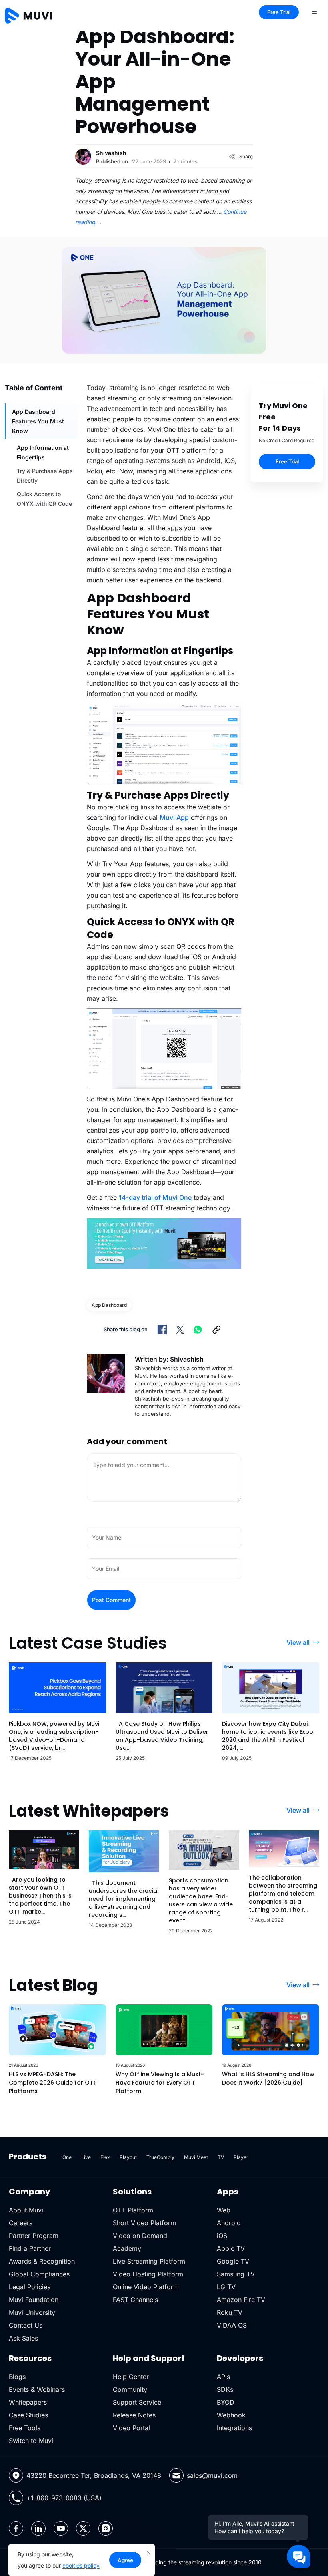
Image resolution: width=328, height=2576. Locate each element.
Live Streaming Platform (149, 2261)
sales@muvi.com (212, 2475)
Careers (21, 2223)
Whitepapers (28, 2402)
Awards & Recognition (42, 2261)
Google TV (233, 2261)
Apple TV (231, 2248)
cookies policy (81, 2565)
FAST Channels (135, 2300)
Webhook (231, 2415)
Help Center (131, 2377)
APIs (223, 2377)
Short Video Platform (144, 2223)
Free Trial (279, 12)
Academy (127, 2248)
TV (221, 2157)
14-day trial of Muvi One (155, 1197)
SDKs (225, 2389)
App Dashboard (109, 1305)
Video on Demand (140, 2236)
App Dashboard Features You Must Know (38, 421)
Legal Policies (30, 2287)
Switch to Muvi (31, 2441)
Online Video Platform (146, 2287)
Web (224, 2210)
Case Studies (28, 2415)
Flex (105, 2157)
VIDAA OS (232, 2325)
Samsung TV (236, 2274)
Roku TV (230, 2312)
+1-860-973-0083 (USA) (64, 2498)
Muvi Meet (196, 2157)
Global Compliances (39, 2274)
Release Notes (134, 2415)
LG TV (226, 2287)
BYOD (226, 2402)
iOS (222, 2236)
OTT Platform (133, 2210)
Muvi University (32, 2312)
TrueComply (160, 2157)
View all (298, 1642)
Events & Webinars (37, 2389)
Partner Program (34, 2236)
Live (86, 2157)
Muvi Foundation (34, 2300)
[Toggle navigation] (314, 11)
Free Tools (25, 2428)
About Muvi (26, 2210)
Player (241, 2157)
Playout (128, 2157)
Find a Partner (30, 2248)
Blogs (17, 2377)
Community (130, 2389)
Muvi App (174, 817)
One (67, 2157)
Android (229, 2223)
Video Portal (131, 2428)
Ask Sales (23, 2338)
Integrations (234, 2428)
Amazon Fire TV (241, 2300)
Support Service (137, 2402)
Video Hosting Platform (148, 2274)
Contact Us (26, 2325)
